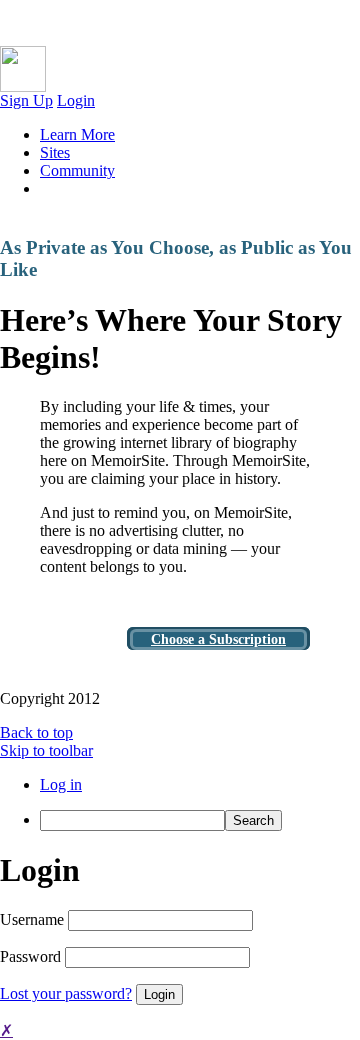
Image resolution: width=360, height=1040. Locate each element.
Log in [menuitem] (61, 784)
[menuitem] (200, 820)
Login (76, 100)
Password (30, 956)
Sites (55, 152)
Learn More (77, 134)
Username (32, 919)
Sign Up (26, 100)
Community (77, 170)
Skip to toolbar (46, 750)
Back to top (36, 732)
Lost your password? (66, 993)
